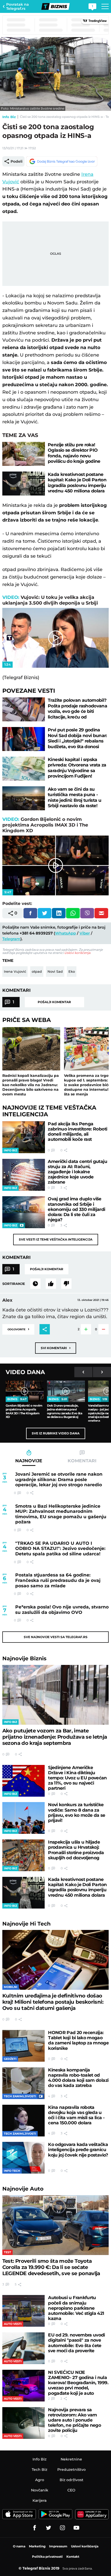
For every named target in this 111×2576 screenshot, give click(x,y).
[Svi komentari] (35, 1284)
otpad (37, 971)
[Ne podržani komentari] (66, 1284)
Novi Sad (55, 971)
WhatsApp (65, 933)
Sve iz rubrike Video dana (56, 1433)
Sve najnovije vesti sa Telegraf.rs (56, 1637)
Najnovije (24, 1658)
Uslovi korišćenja (77, 953)
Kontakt (73, 2557)
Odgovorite (18, 1329)
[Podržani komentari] (51, 1284)
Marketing (37, 2546)
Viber (85, 933)
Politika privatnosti (47, 2557)
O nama (19, 2546)
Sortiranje (14, 1284)
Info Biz (9, 117)
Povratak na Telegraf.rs (18, 6)
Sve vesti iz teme (56, 1239)
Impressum (58, 2546)
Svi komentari (56, 1348)
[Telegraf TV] (76, 2528)
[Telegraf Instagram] (62, 2528)
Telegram (11, 939)
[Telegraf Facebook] (35, 2528)
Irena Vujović (15, 971)
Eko (72, 971)
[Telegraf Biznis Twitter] (49, 2528)
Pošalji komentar (54, 1002)
